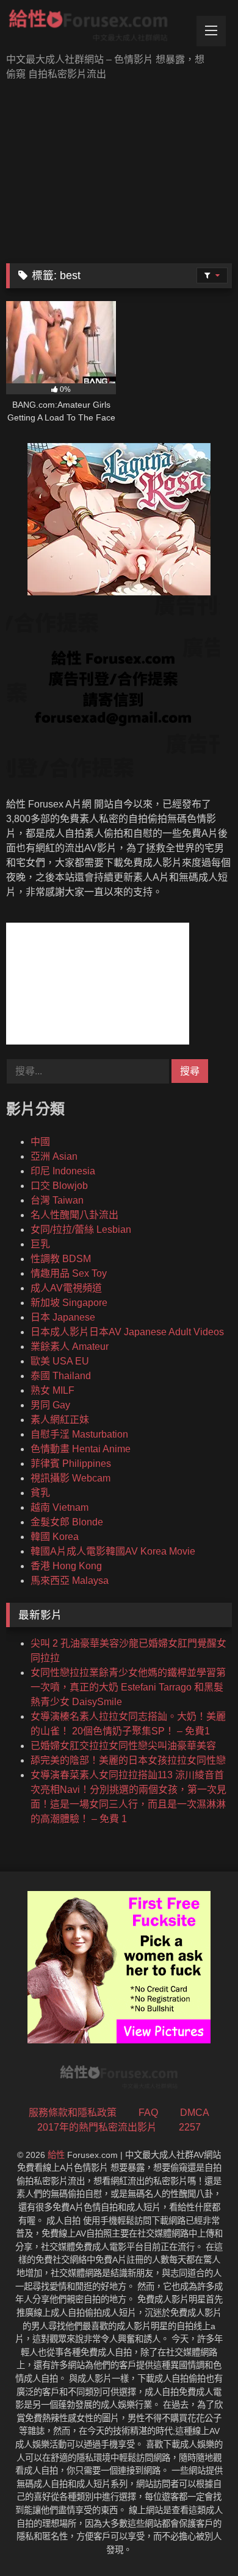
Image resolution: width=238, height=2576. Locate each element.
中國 (40, 1142)
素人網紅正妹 (60, 1420)
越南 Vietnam (60, 1507)
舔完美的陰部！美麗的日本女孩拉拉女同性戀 (128, 1760)
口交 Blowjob (59, 1186)
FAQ (148, 2113)
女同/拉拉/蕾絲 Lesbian (81, 1229)
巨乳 (40, 1244)
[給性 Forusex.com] (98, 28)
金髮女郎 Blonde (67, 1522)
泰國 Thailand (61, 1376)
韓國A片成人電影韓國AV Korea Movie (113, 1551)
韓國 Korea (55, 1537)
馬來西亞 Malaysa (70, 1581)
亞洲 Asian (54, 1156)
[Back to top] (200, 2540)
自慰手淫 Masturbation (79, 1434)
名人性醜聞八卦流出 (74, 1215)
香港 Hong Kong (66, 1566)
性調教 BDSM (61, 1259)
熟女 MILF (52, 1390)
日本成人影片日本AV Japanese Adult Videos (127, 1332)
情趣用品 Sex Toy (69, 1273)
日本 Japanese (63, 1317)
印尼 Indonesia (63, 1171)
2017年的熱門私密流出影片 (97, 2127)
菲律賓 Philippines (71, 1464)
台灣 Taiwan (57, 1200)
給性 (56, 2155)
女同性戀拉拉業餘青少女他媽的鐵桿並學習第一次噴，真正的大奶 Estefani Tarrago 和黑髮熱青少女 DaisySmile (128, 1687)
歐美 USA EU (60, 1361)
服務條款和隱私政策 (73, 2113)
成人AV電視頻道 (66, 1288)
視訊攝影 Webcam (70, 1478)
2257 (190, 2127)
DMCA (195, 2113)
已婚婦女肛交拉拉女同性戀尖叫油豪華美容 (123, 1746)
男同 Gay (50, 1405)
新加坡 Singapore (69, 1303)
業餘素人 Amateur (70, 1347)
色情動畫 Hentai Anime (81, 1449)
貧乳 (40, 1493)
